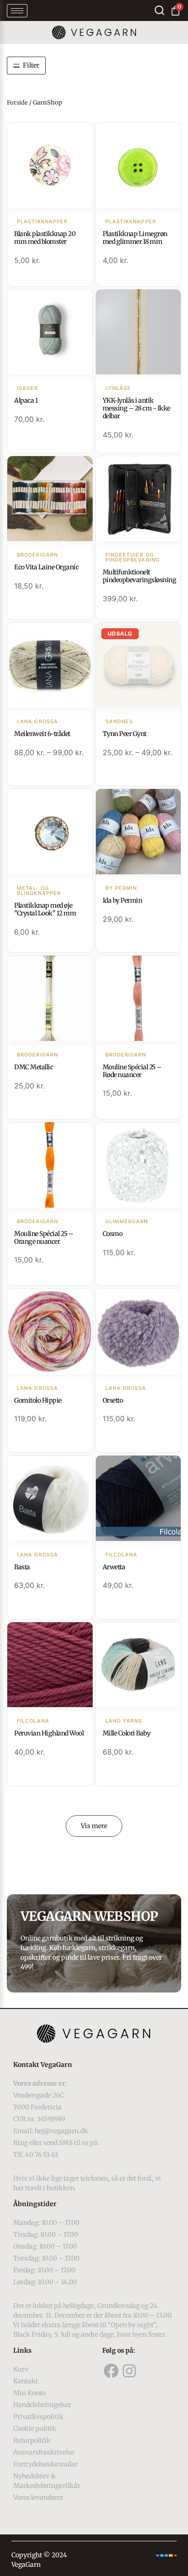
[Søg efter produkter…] (159, 10)
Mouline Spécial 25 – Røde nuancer (132, 1071)
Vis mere (94, 1826)
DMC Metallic (34, 1067)
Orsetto (113, 1400)
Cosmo (113, 1234)
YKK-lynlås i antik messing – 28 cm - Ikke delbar (136, 408)
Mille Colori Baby (127, 1733)
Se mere (50, 166)
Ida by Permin (123, 900)
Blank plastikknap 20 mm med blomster (45, 238)
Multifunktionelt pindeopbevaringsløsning (140, 576)
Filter (31, 65)
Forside (17, 103)
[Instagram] (129, 2371)
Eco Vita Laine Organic (46, 567)
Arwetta (114, 1567)
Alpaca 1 (26, 400)
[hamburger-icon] (17, 11)
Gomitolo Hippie (38, 1400)
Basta (22, 1567)
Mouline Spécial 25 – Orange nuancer (44, 1238)
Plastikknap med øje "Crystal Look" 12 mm (45, 909)
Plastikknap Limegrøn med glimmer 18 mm (135, 238)
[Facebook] (111, 2371)
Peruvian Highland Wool (49, 1733)
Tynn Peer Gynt (125, 734)
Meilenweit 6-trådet (42, 734)
